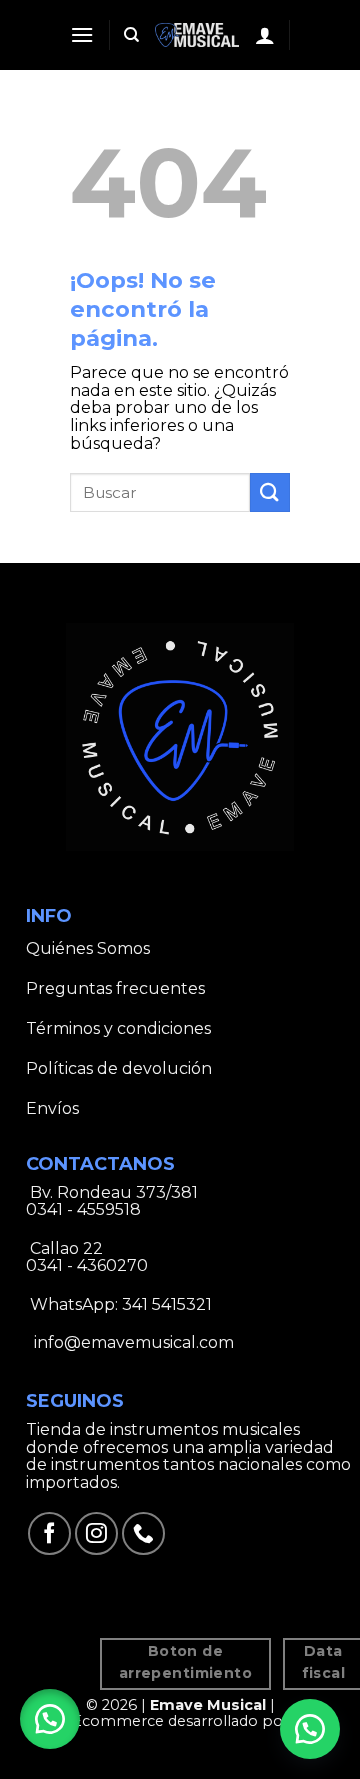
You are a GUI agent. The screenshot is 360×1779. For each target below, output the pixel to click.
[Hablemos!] (310, 1729)
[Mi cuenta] (265, 35)
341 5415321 (167, 1304)
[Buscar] (131, 35)
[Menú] (82, 34)
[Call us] (143, 1533)
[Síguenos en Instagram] (96, 1533)
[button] (50, 1719)
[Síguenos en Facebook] (49, 1533)
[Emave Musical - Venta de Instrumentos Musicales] (197, 35)
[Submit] (270, 492)
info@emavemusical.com (132, 1342)
